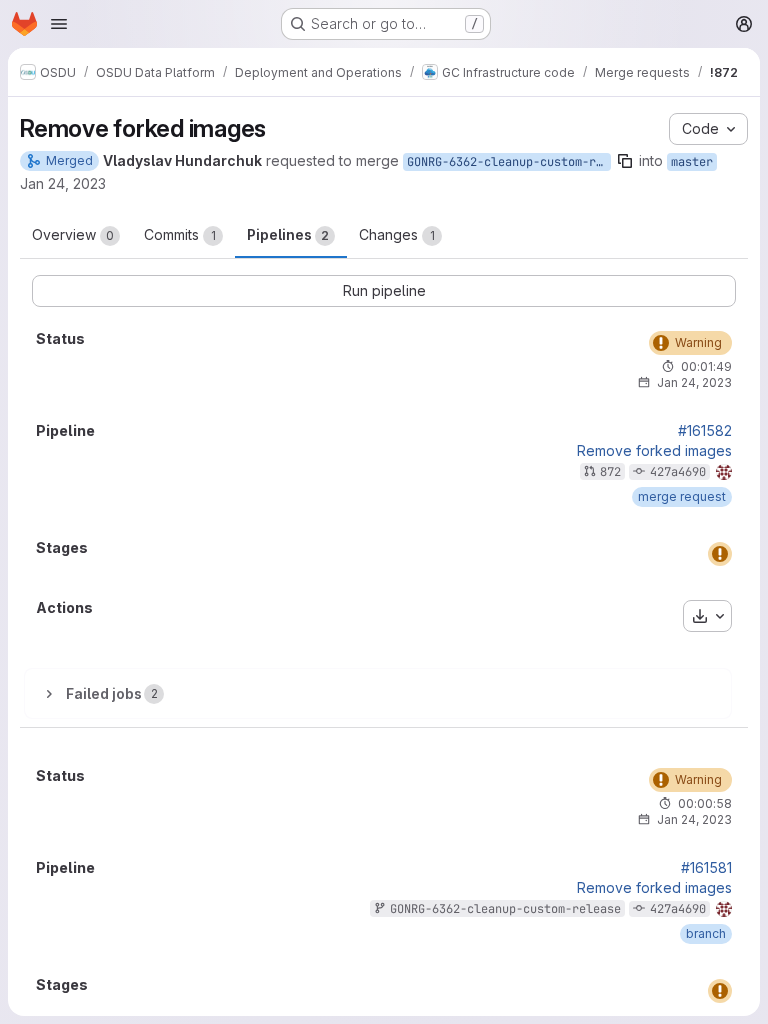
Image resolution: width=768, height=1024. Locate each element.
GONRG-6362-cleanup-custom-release (509, 162)
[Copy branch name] (625, 161)
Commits (180, 234)
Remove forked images (654, 451)
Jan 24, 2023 (63, 183)
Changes (397, 234)
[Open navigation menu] (59, 24)
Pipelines (288, 234)
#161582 (705, 431)
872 (610, 472)
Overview (73, 234)
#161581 (706, 868)
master (692, 162)
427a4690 (678, 472)
